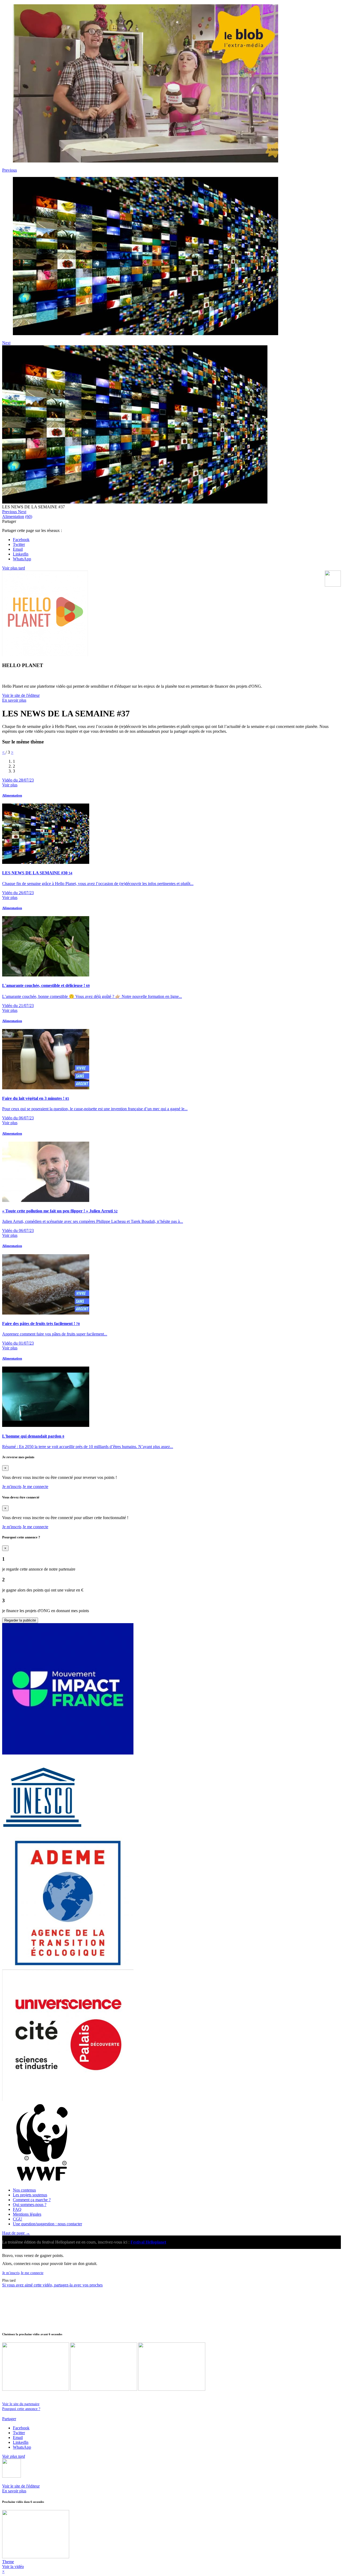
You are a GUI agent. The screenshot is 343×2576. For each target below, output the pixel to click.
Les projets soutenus (30, 2195)
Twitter (19, 544)
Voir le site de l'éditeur (21, 695)
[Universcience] (68, 2099)
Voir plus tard (14, 568)
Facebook (21, 540)
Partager (9, 2419)
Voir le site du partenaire (21, 2404)
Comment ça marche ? (32, 2200)
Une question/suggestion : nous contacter (47, 2224)
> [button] (12, 752)
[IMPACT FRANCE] (68, 1753)
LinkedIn (21, 554)
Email (18, 549)
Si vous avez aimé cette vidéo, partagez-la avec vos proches (52, 2285)
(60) (29, 517)
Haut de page (16, 2233)
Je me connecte (35, 1487)
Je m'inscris (12, 1487)
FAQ (17, 2209)
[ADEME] (68, 1967)
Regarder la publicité (20, 1620)
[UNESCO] (42, 1835)
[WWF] (42, 2181)
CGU (18, 2219)
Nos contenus (24, 2190)
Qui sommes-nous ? (30, 2205)
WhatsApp (22, 559)
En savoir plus (14, 700)
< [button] (4, 752)
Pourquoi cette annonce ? (21, 2409)
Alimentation (13, 517)
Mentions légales (27, 2214)
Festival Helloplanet (148, 2242)
